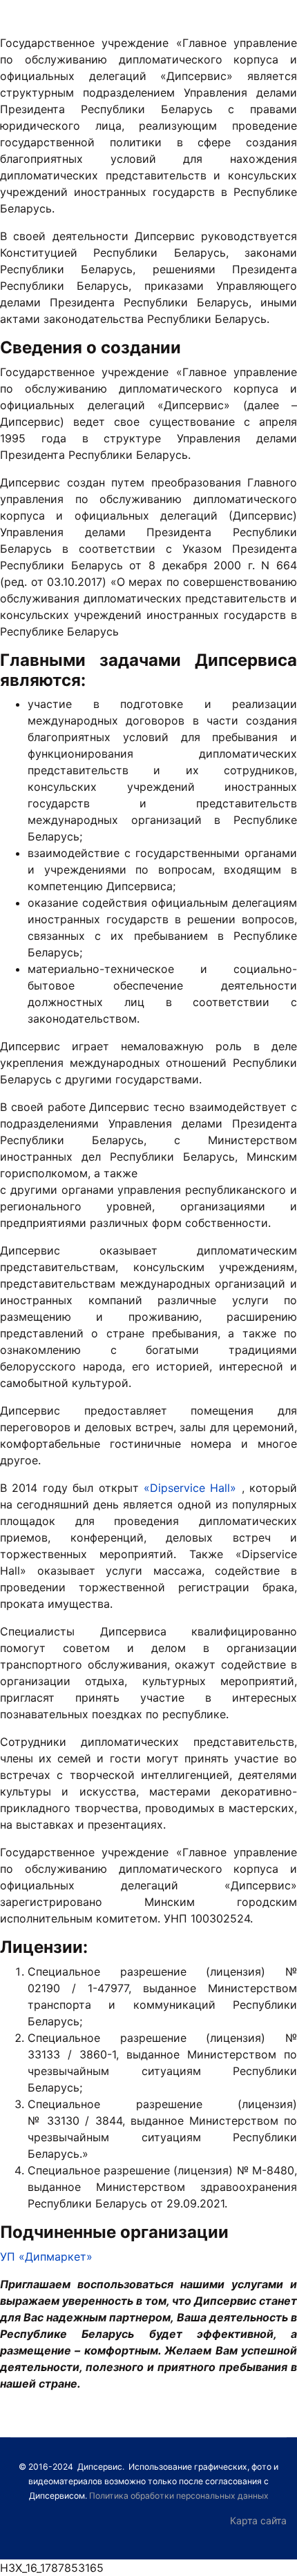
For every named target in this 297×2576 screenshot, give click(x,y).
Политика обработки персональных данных (179, 2496)
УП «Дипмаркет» (46, 2257)
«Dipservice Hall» (190, 1488)
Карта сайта (258, 2520)
